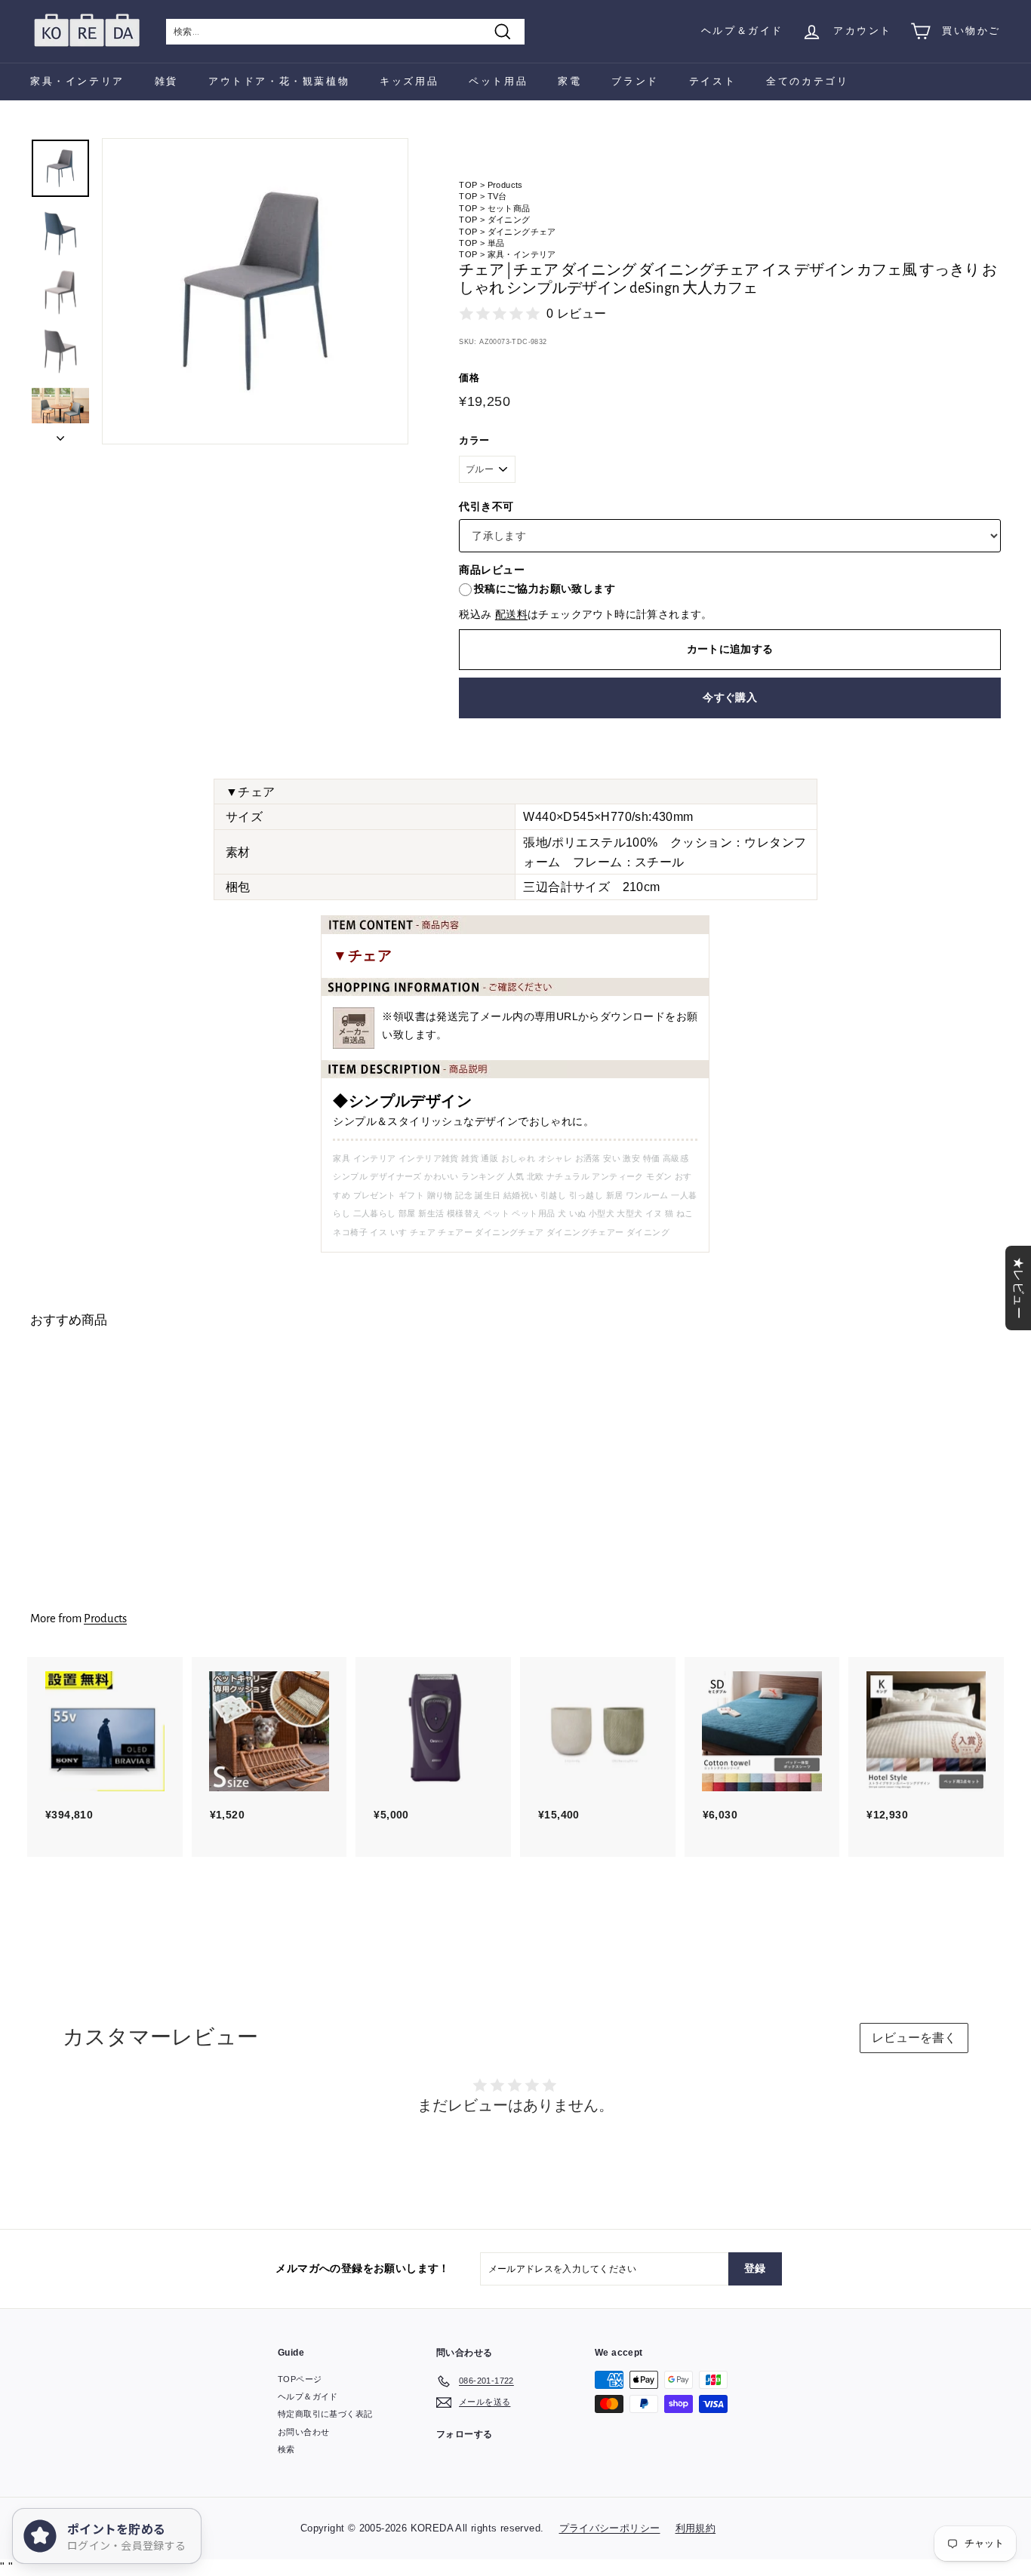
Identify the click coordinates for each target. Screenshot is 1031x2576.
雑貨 (166, 81)
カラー (474, 440)
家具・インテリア (77, 81)
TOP (468, 185)
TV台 (497, 196)
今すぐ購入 (730, 697)
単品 (496, 243)
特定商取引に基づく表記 (325, 2414)
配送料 (511, 615)
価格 (469, 378)
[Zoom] (255, 291)
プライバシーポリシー (610, 2528)
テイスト (712, 81)
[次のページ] (60, 434)
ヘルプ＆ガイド (742, 31)
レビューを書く (914, 2038)
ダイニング (509, 220)
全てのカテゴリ (807, 81)
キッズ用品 (409, 81)
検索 (286, 2449)
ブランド (635, 81)
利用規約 (696, 2528)
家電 (569, 81)
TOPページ (300, 2379)
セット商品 (509, 208)
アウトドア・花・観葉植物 (279, 81)
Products (505, 185)
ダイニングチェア (522, 232)
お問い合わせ (303, 2432)
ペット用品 (498, 81)
